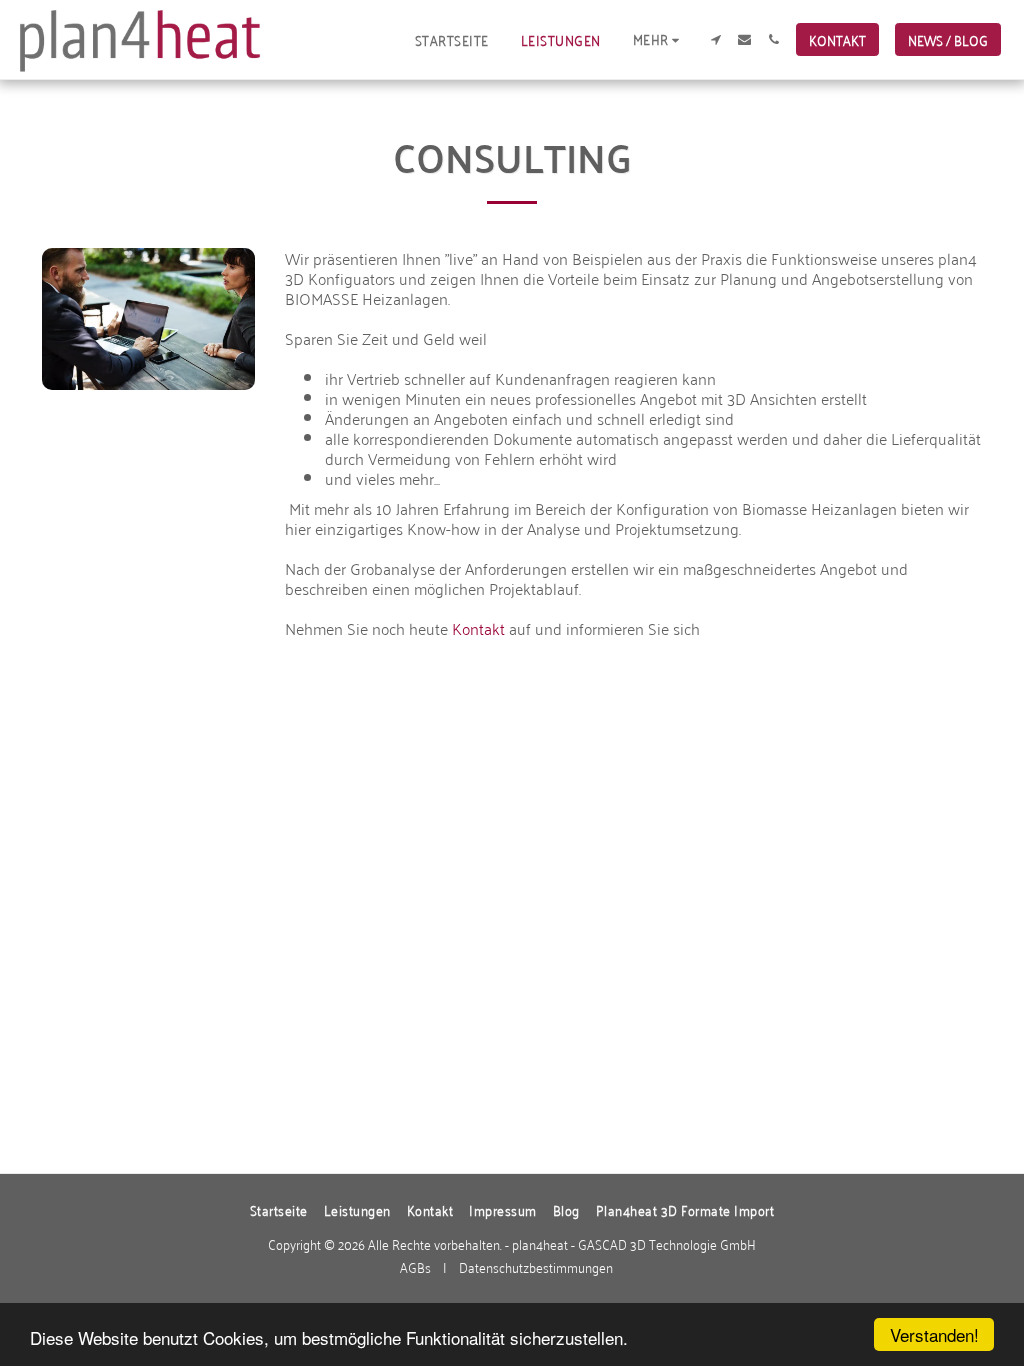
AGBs (415, 1266)
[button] (715, 39)
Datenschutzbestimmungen (536, 1266)
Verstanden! (934, 1334)
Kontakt (478, 628)
